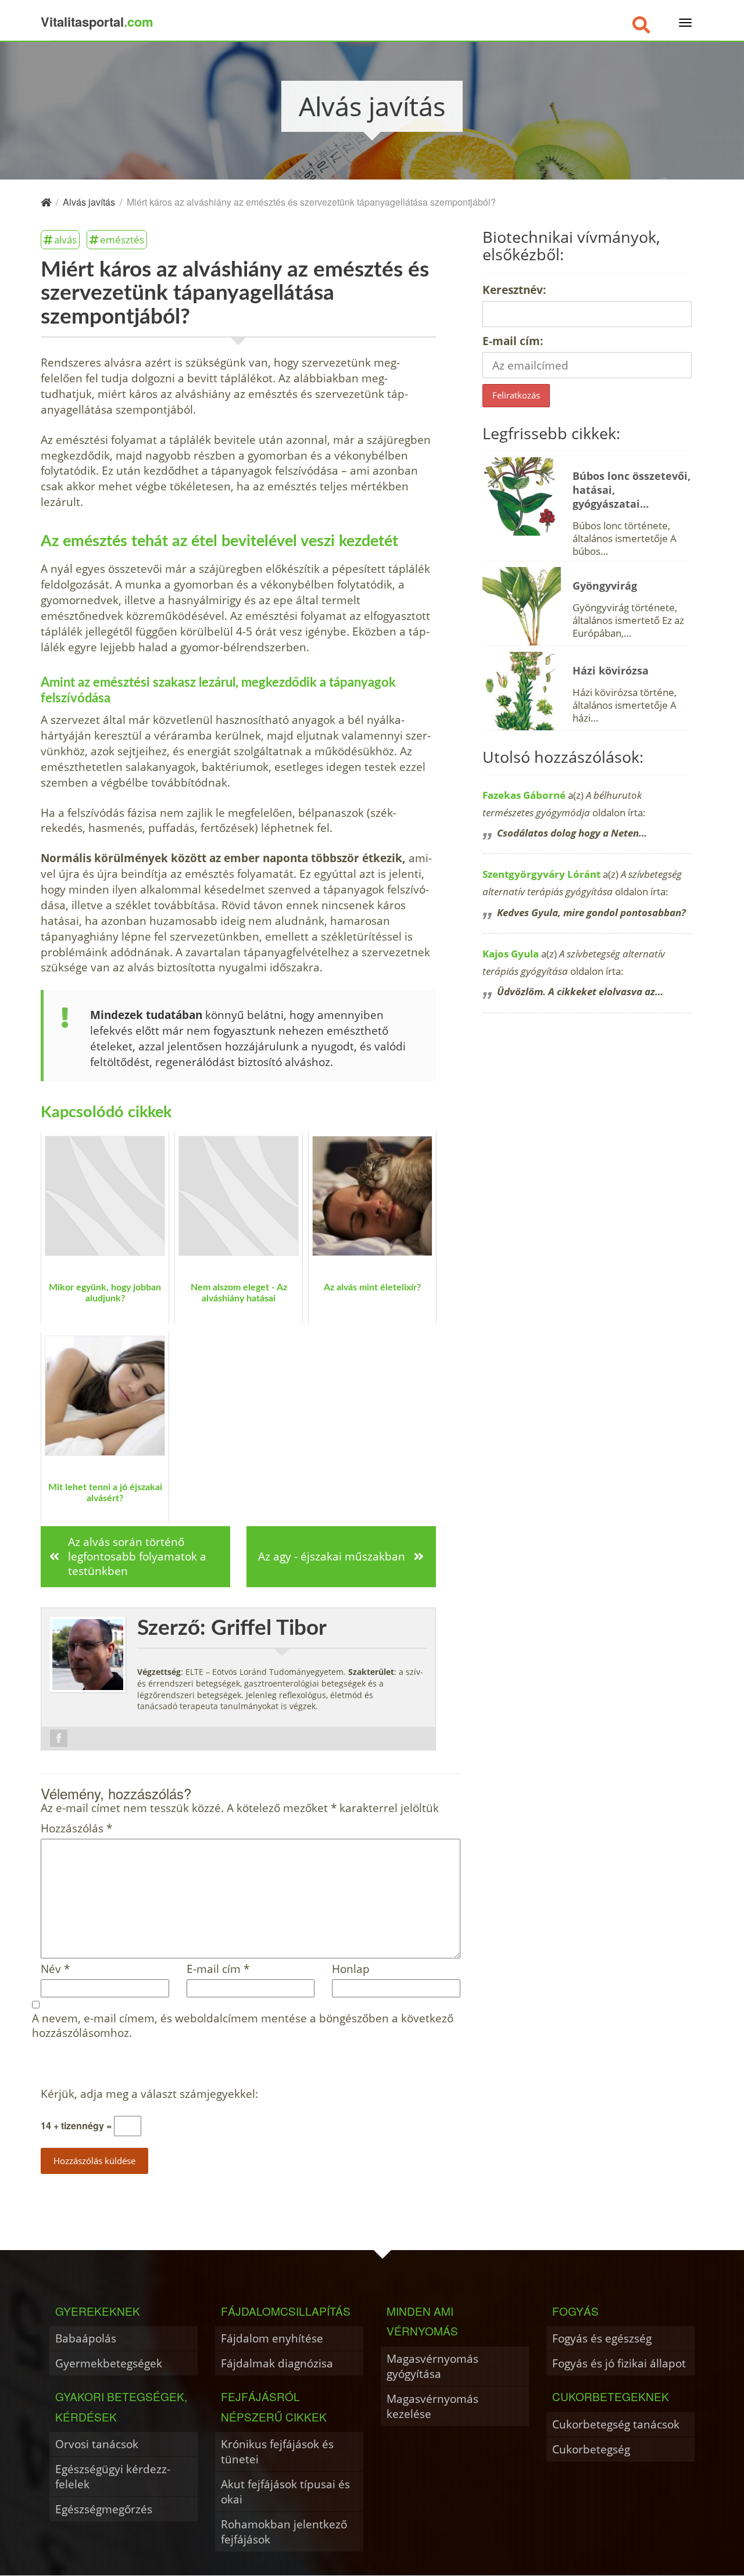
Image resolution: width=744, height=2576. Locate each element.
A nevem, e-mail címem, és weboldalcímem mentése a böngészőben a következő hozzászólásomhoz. (243, 2026)
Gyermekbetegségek (109, 2363)
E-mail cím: (513, 341)
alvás (65, 239)
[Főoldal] (46, 202)
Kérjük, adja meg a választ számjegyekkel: (149, 2094)
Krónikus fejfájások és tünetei (277, 2451)
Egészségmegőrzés (104, 2509)
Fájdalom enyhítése (272, 2338)
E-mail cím (218, 1969)
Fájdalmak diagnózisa (277, 2363)
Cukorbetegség (591, 2449)
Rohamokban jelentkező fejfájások (284, 2532)
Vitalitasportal (97, 21)
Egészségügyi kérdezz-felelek (113, 2476)
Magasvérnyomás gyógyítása (432, 2366)
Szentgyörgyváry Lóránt (541, 874)
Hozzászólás (76, 1829)
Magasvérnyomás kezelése (432, 2406)
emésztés (122, 239)
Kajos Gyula (511, 954)
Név (55, 1969)
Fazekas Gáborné (524, 795)
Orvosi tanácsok (97, 2444)
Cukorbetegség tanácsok (616, 2424)
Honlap (351, 1969)
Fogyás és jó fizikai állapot (619, 2363)
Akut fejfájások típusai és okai (285, 2491)
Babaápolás (86, 2338)
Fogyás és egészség (602, 2338)
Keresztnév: (514, 290)
